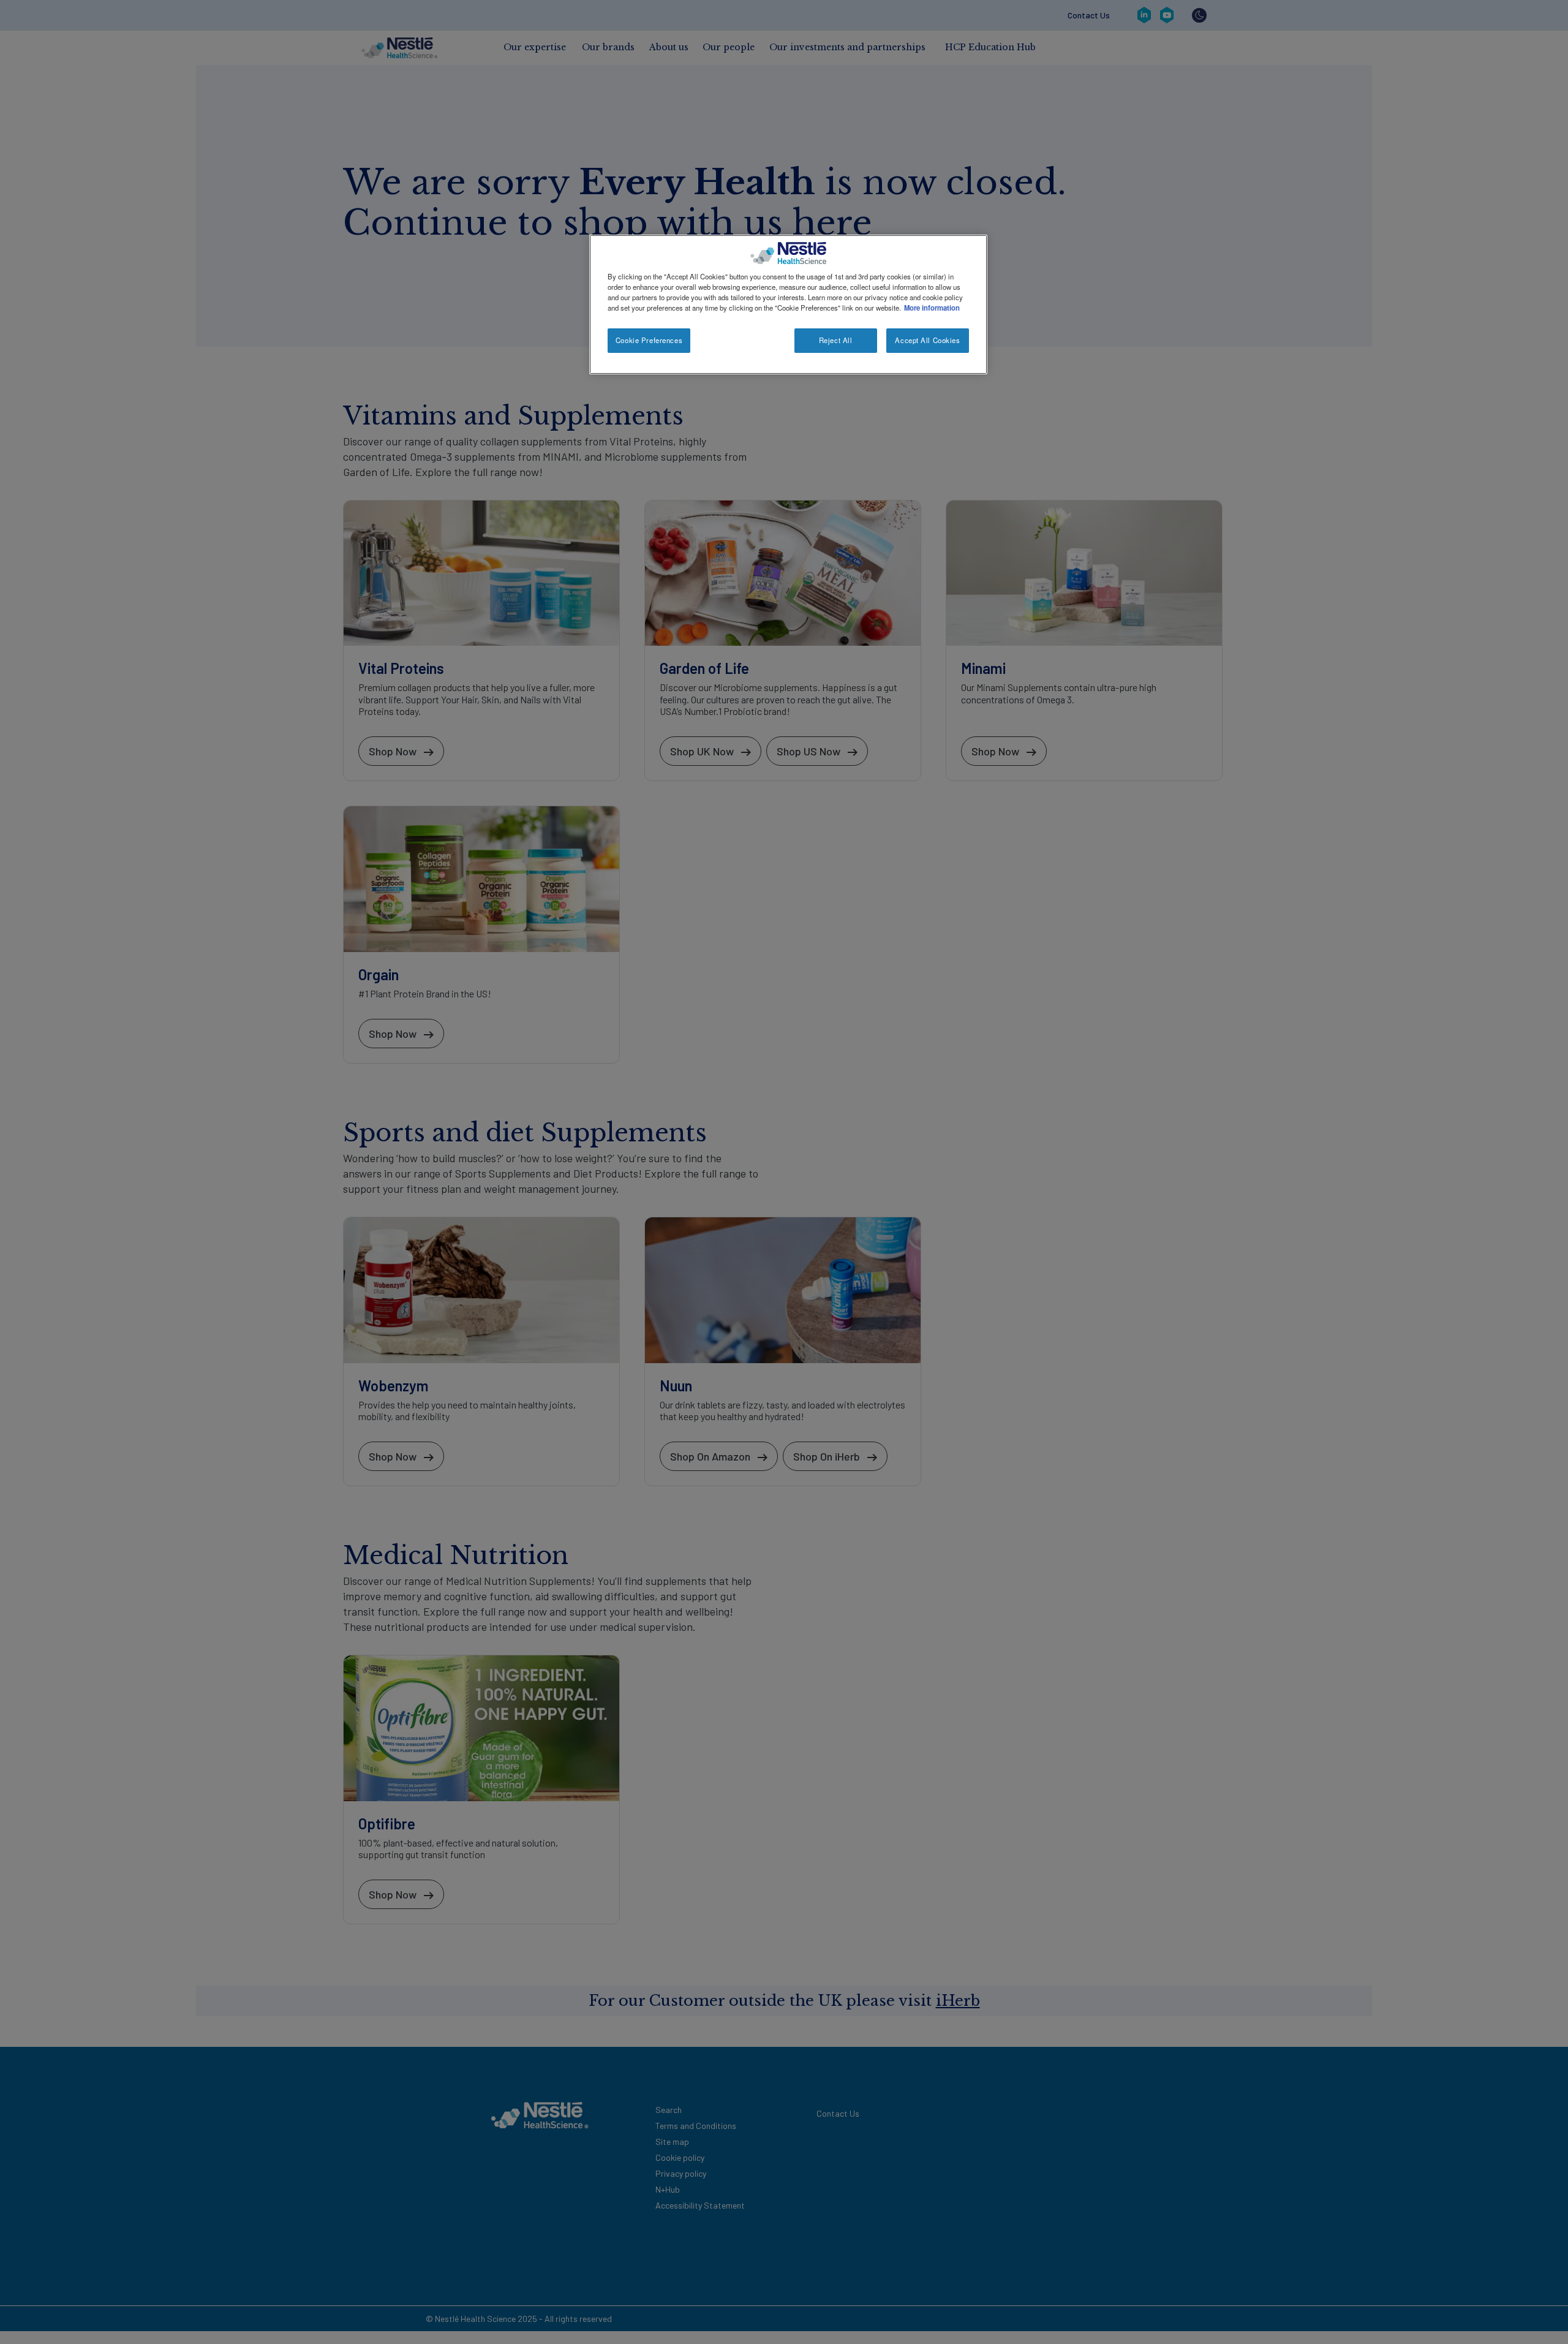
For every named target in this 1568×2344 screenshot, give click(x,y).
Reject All (836, 340)
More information (932, 308)
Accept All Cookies (927, 340)
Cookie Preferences (649, 340)
